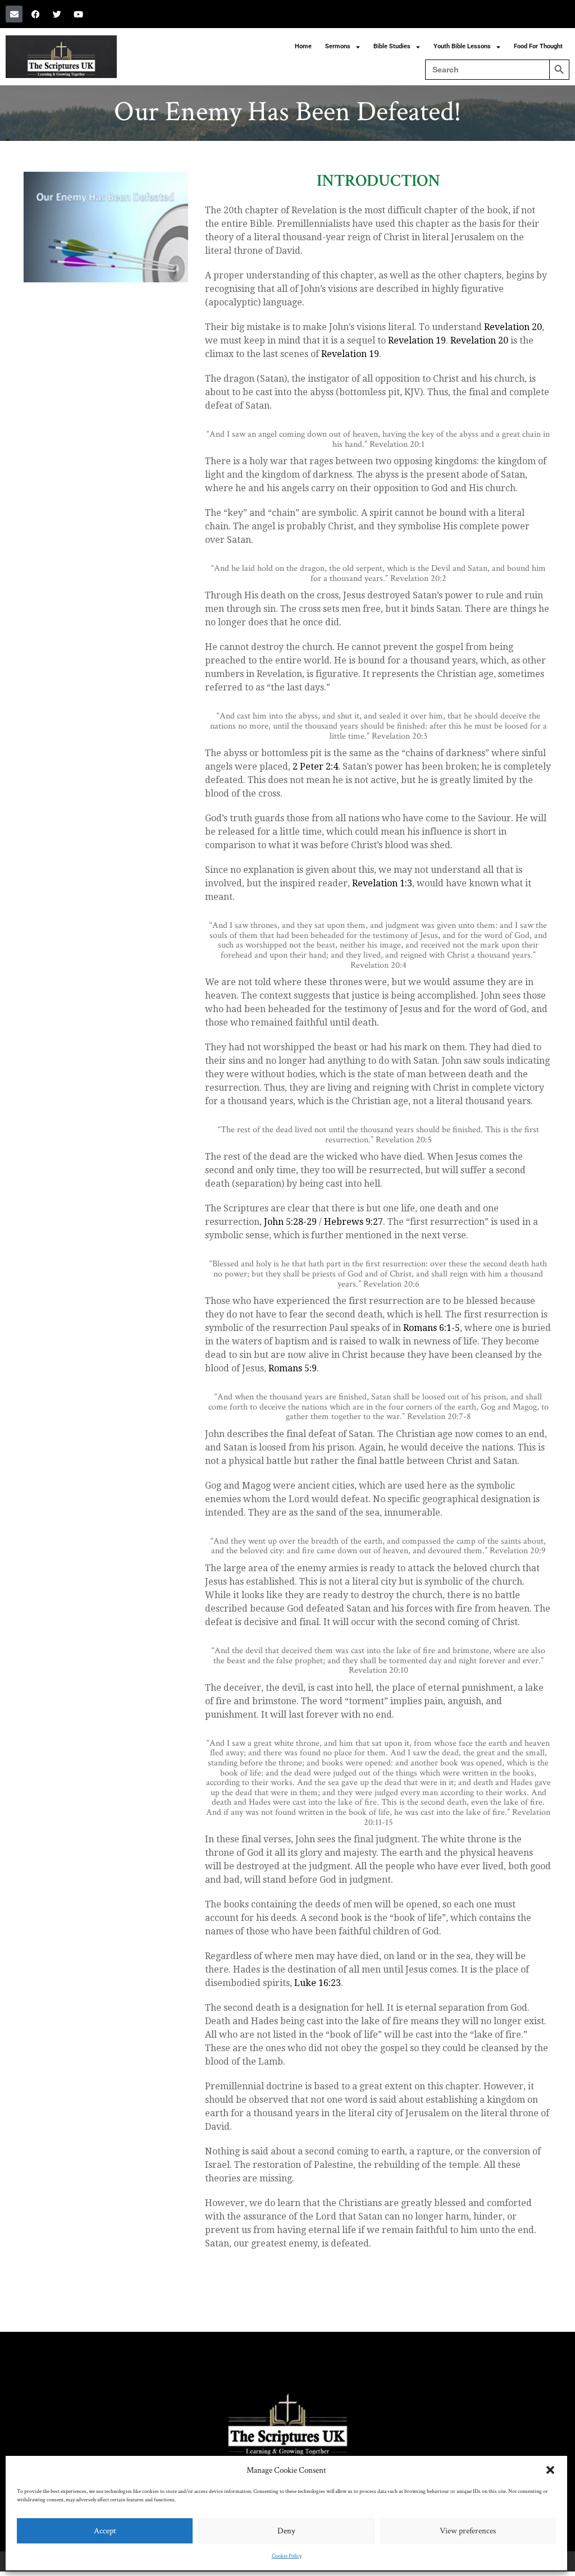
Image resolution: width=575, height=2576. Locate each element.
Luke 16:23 (318, 1983)
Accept (105, 2531)
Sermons (338, 46)
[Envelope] (14, 14)
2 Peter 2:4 (315, 767)
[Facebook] (35, 14)
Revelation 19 (417, 340)
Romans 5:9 (293, 1368)
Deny (286, 2531)
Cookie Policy (287, 2556)
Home (303, 46)
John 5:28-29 (290, 1222)
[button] (550, 2470)
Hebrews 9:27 (353, 1222)
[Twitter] (57, 14)
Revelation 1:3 (382, 883)
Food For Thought (538, 46)
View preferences (468, 2531)
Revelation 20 (513, 327)
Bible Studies (392, 46)
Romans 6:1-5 (432, 1328)
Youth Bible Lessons (462, 46)
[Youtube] (78, 14)
